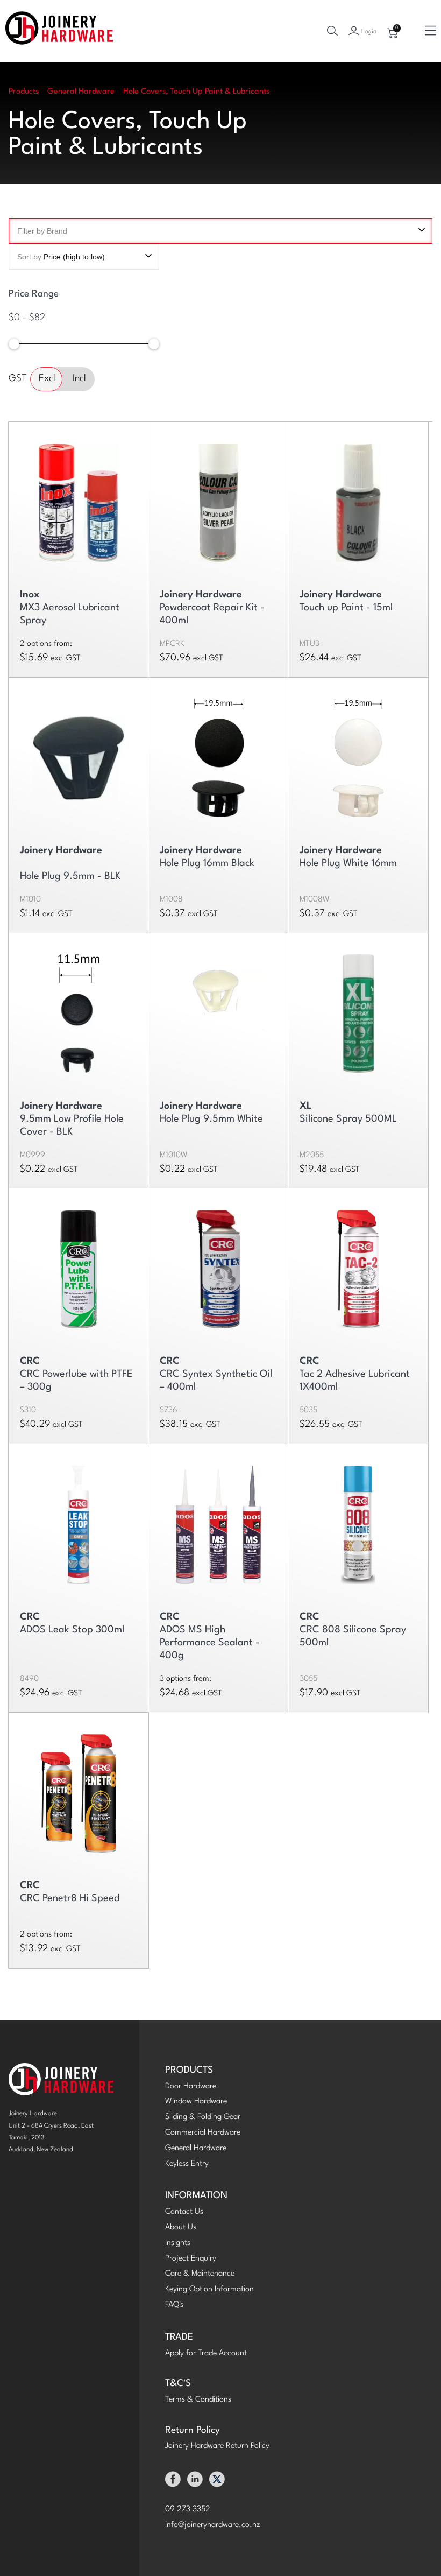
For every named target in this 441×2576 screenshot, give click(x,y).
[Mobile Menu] (431, 31)
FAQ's (174, 2305)
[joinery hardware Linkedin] (195, 2482)
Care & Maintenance (200, 2274)
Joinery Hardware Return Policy (217, 2446)
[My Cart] (393, 33)
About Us (181, 2227)
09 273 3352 (188, 2510)
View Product (219, 498)
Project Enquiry (191, 2259)
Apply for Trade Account (206, 2353)
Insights (178, 2243)
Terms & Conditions (198, 2400)
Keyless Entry (187, 2164)
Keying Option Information (209, 2289)
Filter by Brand (42, 231)
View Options (79, 498)
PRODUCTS (189, 2070)
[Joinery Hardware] (59, 31)
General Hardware (196, 2148)
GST (17, 379)
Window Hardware (196, 2102)
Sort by (61, 257)
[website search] (332, 31)
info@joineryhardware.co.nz (213, 2525)
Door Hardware (191, 2086)
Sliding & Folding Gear (203, 2117)
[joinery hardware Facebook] (173, 2482)
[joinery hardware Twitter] (217, 2482)
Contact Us (184, 2212)
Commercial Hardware (203, 2133)
